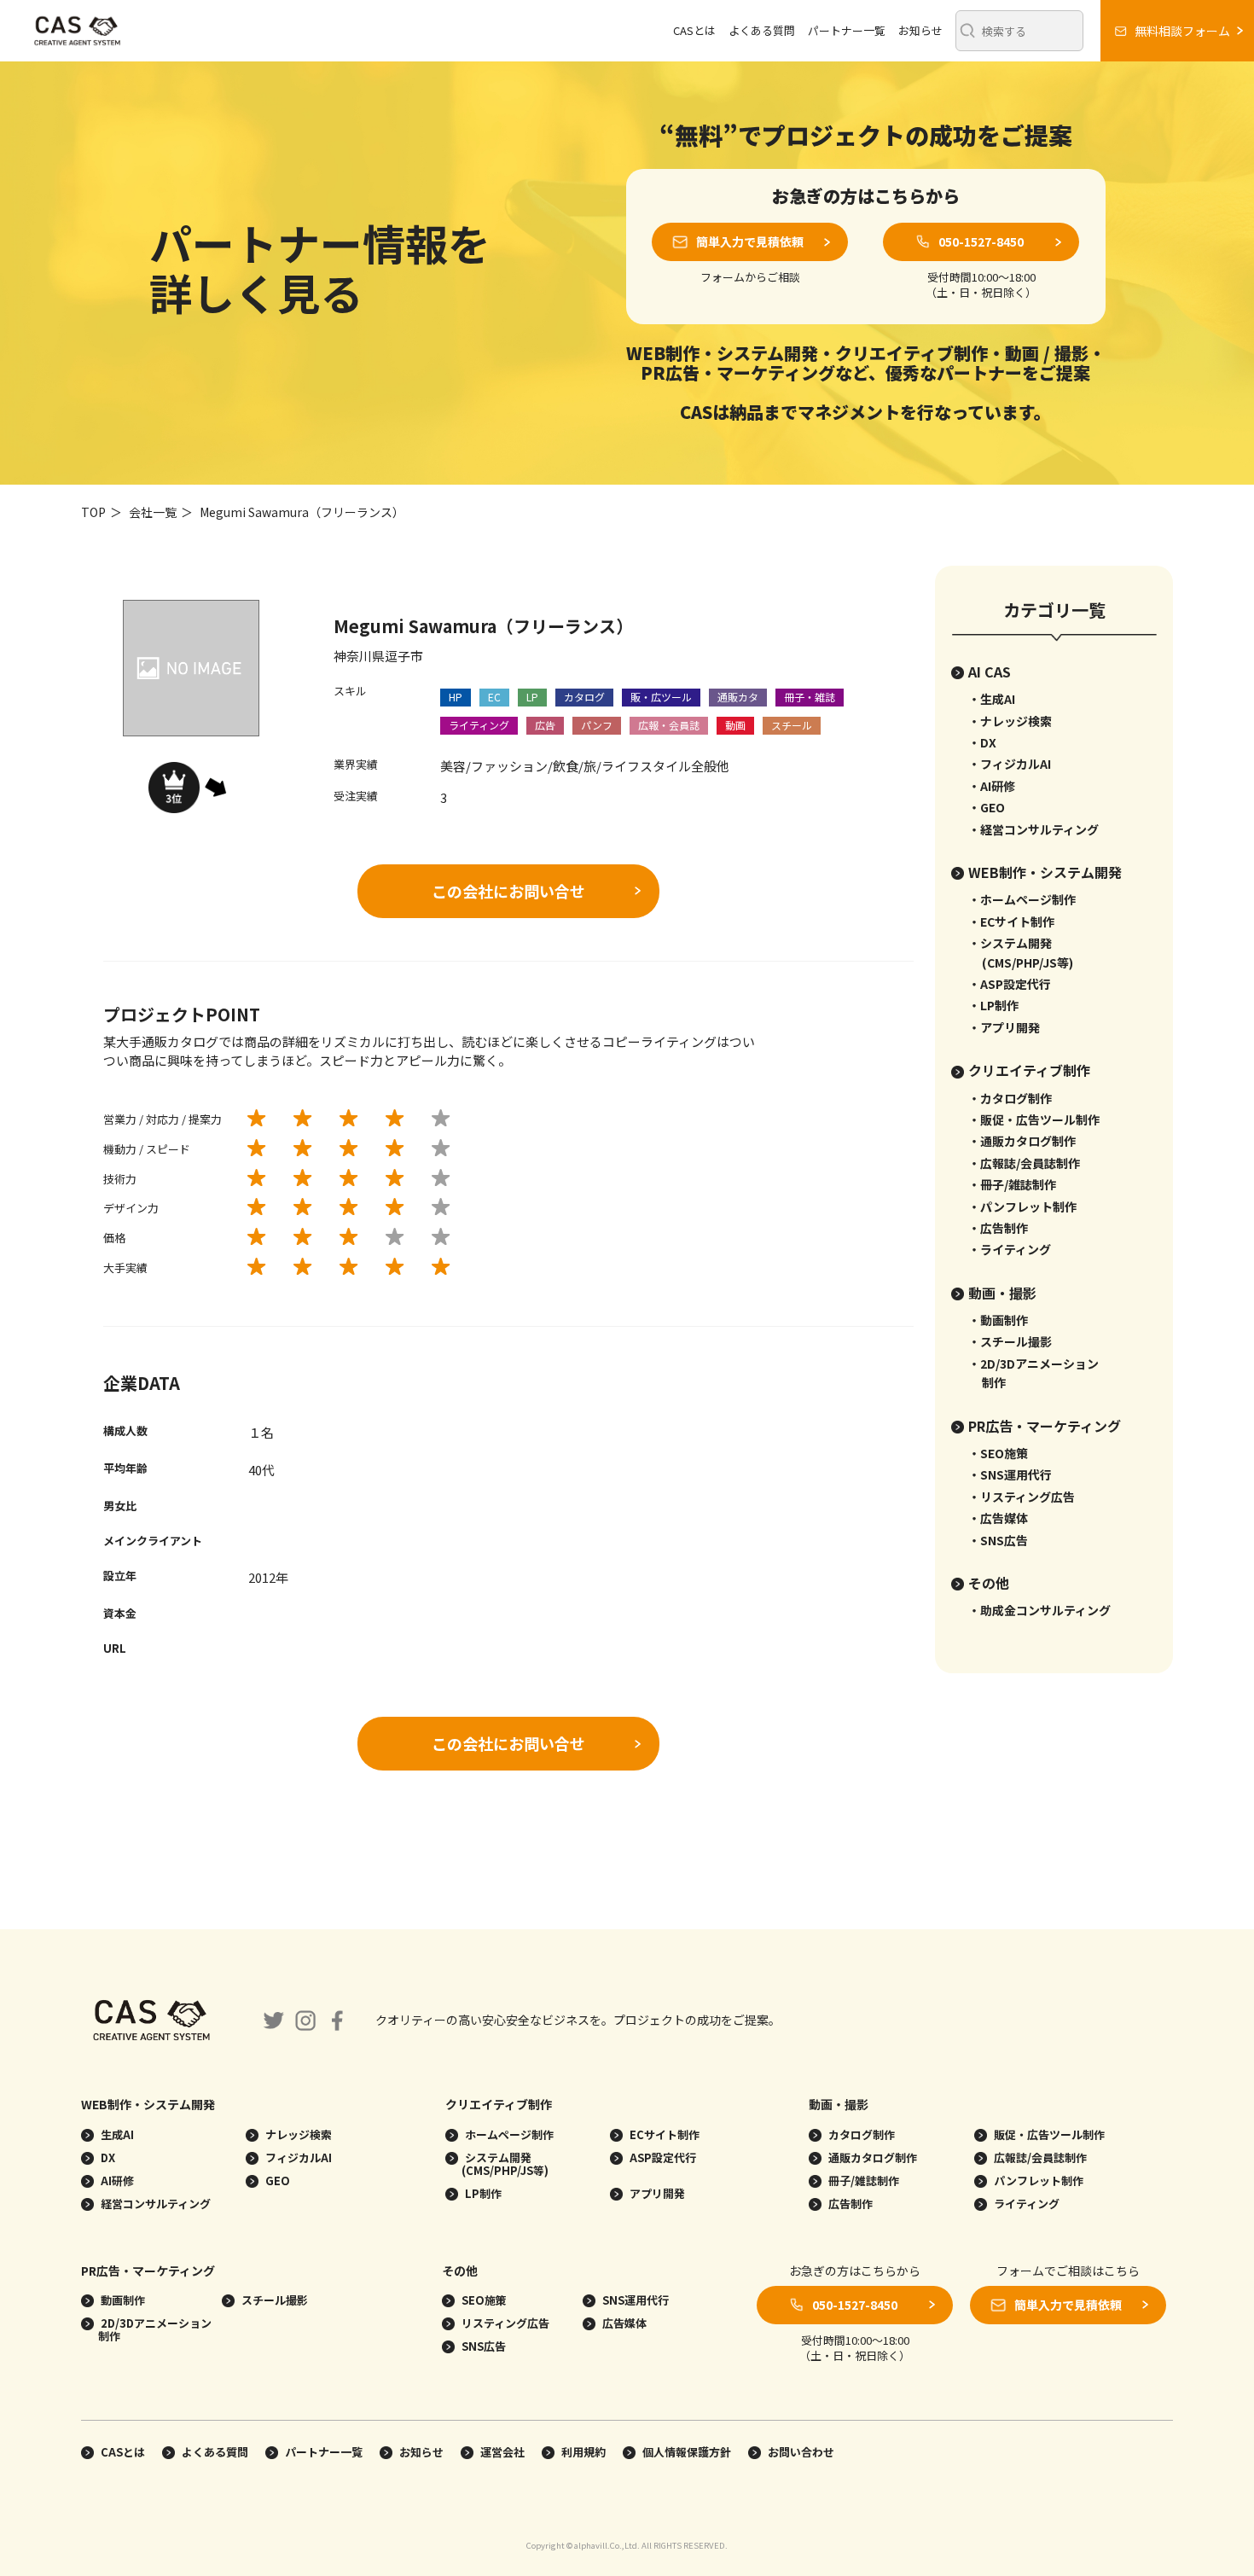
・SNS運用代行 (1010, 1474)
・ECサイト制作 (1011, 922)
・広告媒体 (998, 1518)
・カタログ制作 (1010, 1098)
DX (107, 2157)
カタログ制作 (860, 2134)
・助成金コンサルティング (1039, 1610)
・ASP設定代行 (1010, 984)
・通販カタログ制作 (1022, 1141)
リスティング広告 (504, 2323)
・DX (982, 742)
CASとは (694, 30)
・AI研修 (992, 786)
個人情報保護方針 (687, 2452)
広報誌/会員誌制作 (1039, 2157)
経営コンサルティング (154, 2204)
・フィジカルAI (1010, 764)
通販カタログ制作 (871, 2157)
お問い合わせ (801, 2452)
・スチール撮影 (1010, 1341)
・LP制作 (993, 1005)
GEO (276, 2181)
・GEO (987, 807)
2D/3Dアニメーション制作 (155, 2329)
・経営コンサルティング (1033, 829)
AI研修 (116, 2181)
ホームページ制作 (508, 2134)
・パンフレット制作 (1022, 1207)
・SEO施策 (998, 1453)
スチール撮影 (273, 2300)
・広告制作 (998, 1228)
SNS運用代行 (634, 2300)
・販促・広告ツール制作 (1034, 1119)
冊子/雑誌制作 (862, 2181)
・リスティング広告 (1022, 1497)
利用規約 (583, 2452)
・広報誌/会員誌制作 (1024, 1163)
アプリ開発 (656, 2193)
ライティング (1025, 2204)
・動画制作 (998, 1320)
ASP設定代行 (662, 2157)
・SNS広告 (998, 1540)
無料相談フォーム (1182, 31)
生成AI (116, 2134)
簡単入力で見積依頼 (750, 241)
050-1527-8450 (981, 241)
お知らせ (920, 30)
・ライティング (1010, 1249)
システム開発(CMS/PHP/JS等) (505, 2164)
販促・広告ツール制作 (1048, 2134)
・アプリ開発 (1004, 1027)
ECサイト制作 (663, 2134)
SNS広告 (482, 2346)
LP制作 (482, 2193)
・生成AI (992, 699)
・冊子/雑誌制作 (1012, 1184)
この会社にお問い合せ (508, 891)
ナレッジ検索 (297, 2134)
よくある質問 (762, 30)
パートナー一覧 (847, 30)
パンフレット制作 (1037, 2181)
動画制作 (122, 2300)
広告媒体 (623, 2323)
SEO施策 (483, 2300)
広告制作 (849, 2204)
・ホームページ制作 (1022, 899)
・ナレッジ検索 (1010, 721)
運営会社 (502, 2452)
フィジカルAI (297, 2157)
